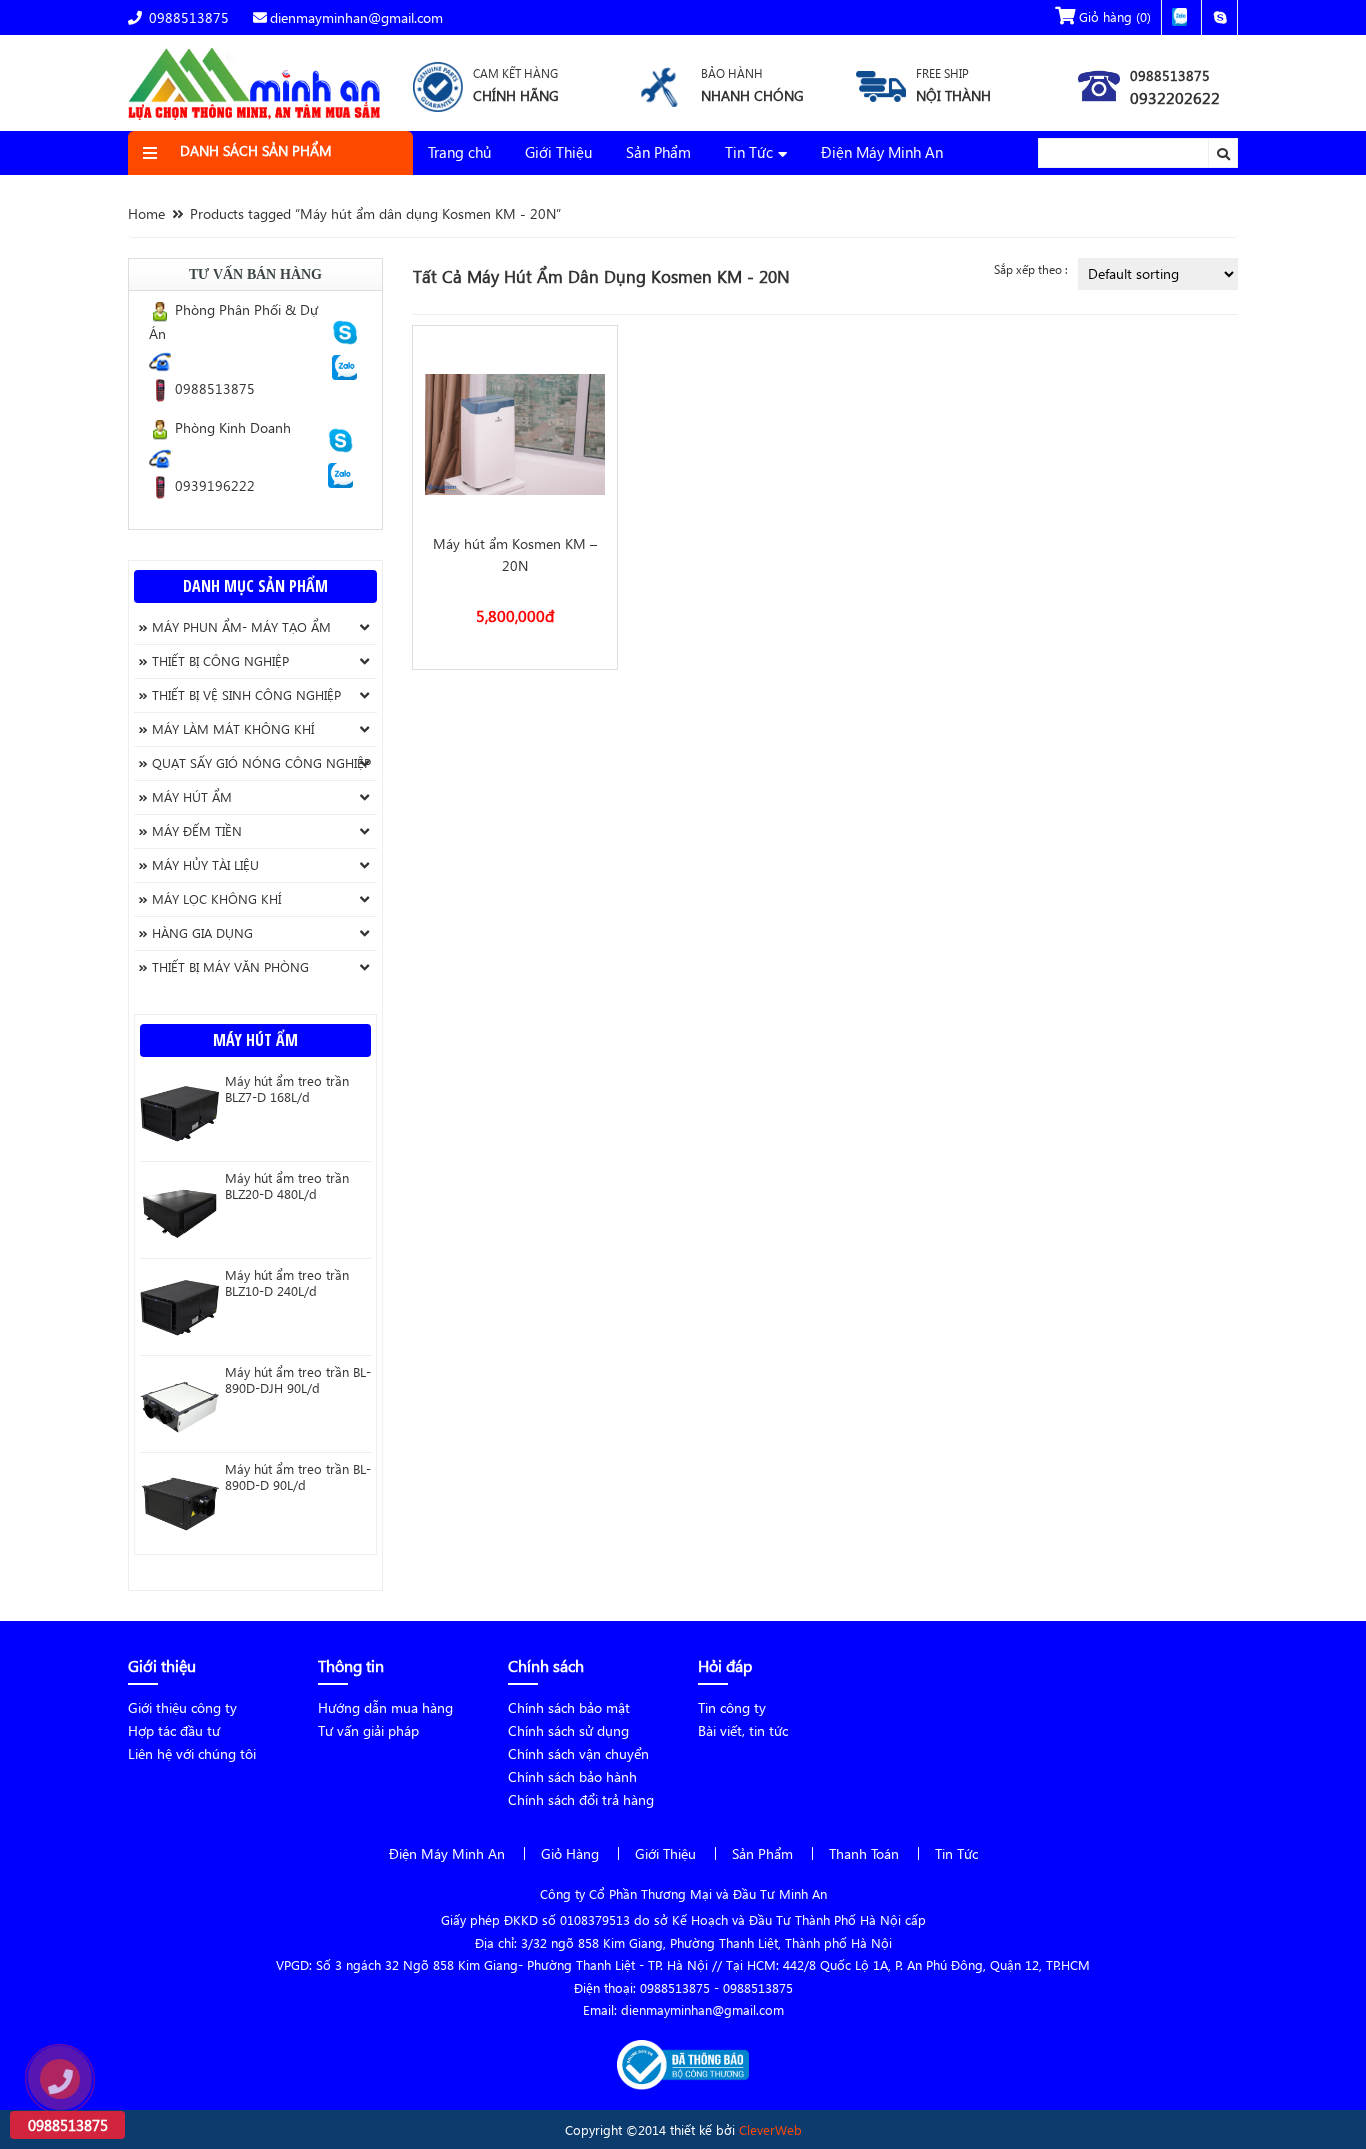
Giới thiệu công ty (182, 1707)
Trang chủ (459, 152)
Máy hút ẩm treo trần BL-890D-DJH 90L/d (298, 1380)
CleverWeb (770, 2129)
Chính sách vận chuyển (578, 1753)
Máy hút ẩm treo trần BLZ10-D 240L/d (287, 1283)
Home (146, 213)
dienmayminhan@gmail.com (356, 17)
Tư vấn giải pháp (368, 1730)
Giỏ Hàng (570, 1853)
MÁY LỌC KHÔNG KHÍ (216, 898)
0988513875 (187, 17)
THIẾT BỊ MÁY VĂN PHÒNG (230, 966)
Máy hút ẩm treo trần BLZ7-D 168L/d (287, 1089)
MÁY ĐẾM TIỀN (197, 830)
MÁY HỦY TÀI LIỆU (205, 864)
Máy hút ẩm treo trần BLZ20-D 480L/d (287, 1186)
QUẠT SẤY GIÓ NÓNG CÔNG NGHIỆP (261, 762)
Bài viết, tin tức (743, 1730)
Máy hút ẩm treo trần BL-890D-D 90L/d (298, 1477)
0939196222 (213, 485)
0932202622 (1175, 97)
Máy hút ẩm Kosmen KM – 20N (515, 554)
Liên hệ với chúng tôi (192, 1753)
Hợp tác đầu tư (174, 1730)
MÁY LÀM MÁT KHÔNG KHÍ (233, 728)
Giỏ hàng (1113, 16)
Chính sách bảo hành (572, 1776)
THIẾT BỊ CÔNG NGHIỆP (220, 660)
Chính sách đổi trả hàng (581, 1799)
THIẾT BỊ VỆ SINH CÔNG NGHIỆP (246, 694)
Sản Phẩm (658, 152)
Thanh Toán (864, 1853)
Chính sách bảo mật (569, 1707)
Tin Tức (749, 152)
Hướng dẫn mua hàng (385, 1707)
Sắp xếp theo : (1031, 269)
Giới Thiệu (558, 152)
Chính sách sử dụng (568, 1730)
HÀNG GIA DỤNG (202, 932)
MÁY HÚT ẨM (192, 796)
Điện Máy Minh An (882, 152)
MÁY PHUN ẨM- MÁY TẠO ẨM (241, 626)
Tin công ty (732, 1707)
